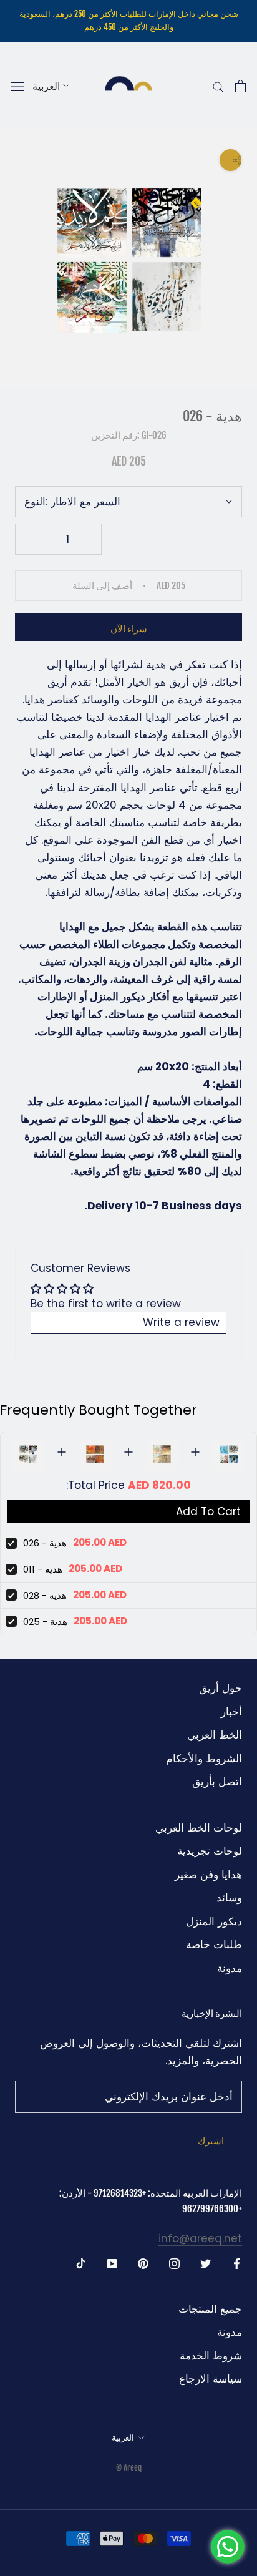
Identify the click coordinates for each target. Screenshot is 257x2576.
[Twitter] (206, 2263)
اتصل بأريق (217, 1782)
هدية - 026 (45, 1543)
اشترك (211, 2141)
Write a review (181, 1322)
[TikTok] (81, 2263)
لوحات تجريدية (210, 1851)
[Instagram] (174, 2263)
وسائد (229, 1898)
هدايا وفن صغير (208, 1875)
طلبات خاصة (214, 1944)
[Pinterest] (143, 2263)
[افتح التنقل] (17, 86)
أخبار (231, 1712)
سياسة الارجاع (211, 2379)
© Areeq (129, 2467)
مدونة (230, 1968)
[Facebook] (237, 2263)
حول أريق (221, 1688)
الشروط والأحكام (204, 1759)
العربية (46, 86)
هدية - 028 (45, 1595)
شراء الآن (129, 629)
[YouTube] (112, 2263)
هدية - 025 (45, 1622)
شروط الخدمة (211, 2356)
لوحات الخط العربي (199, 1828)
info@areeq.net (200, 2238)
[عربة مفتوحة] (240, 86)
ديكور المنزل (214, 1921)
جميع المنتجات (210, 2309)
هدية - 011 (43, 1569)
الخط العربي (215, 1735)
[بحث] (218, 86)
